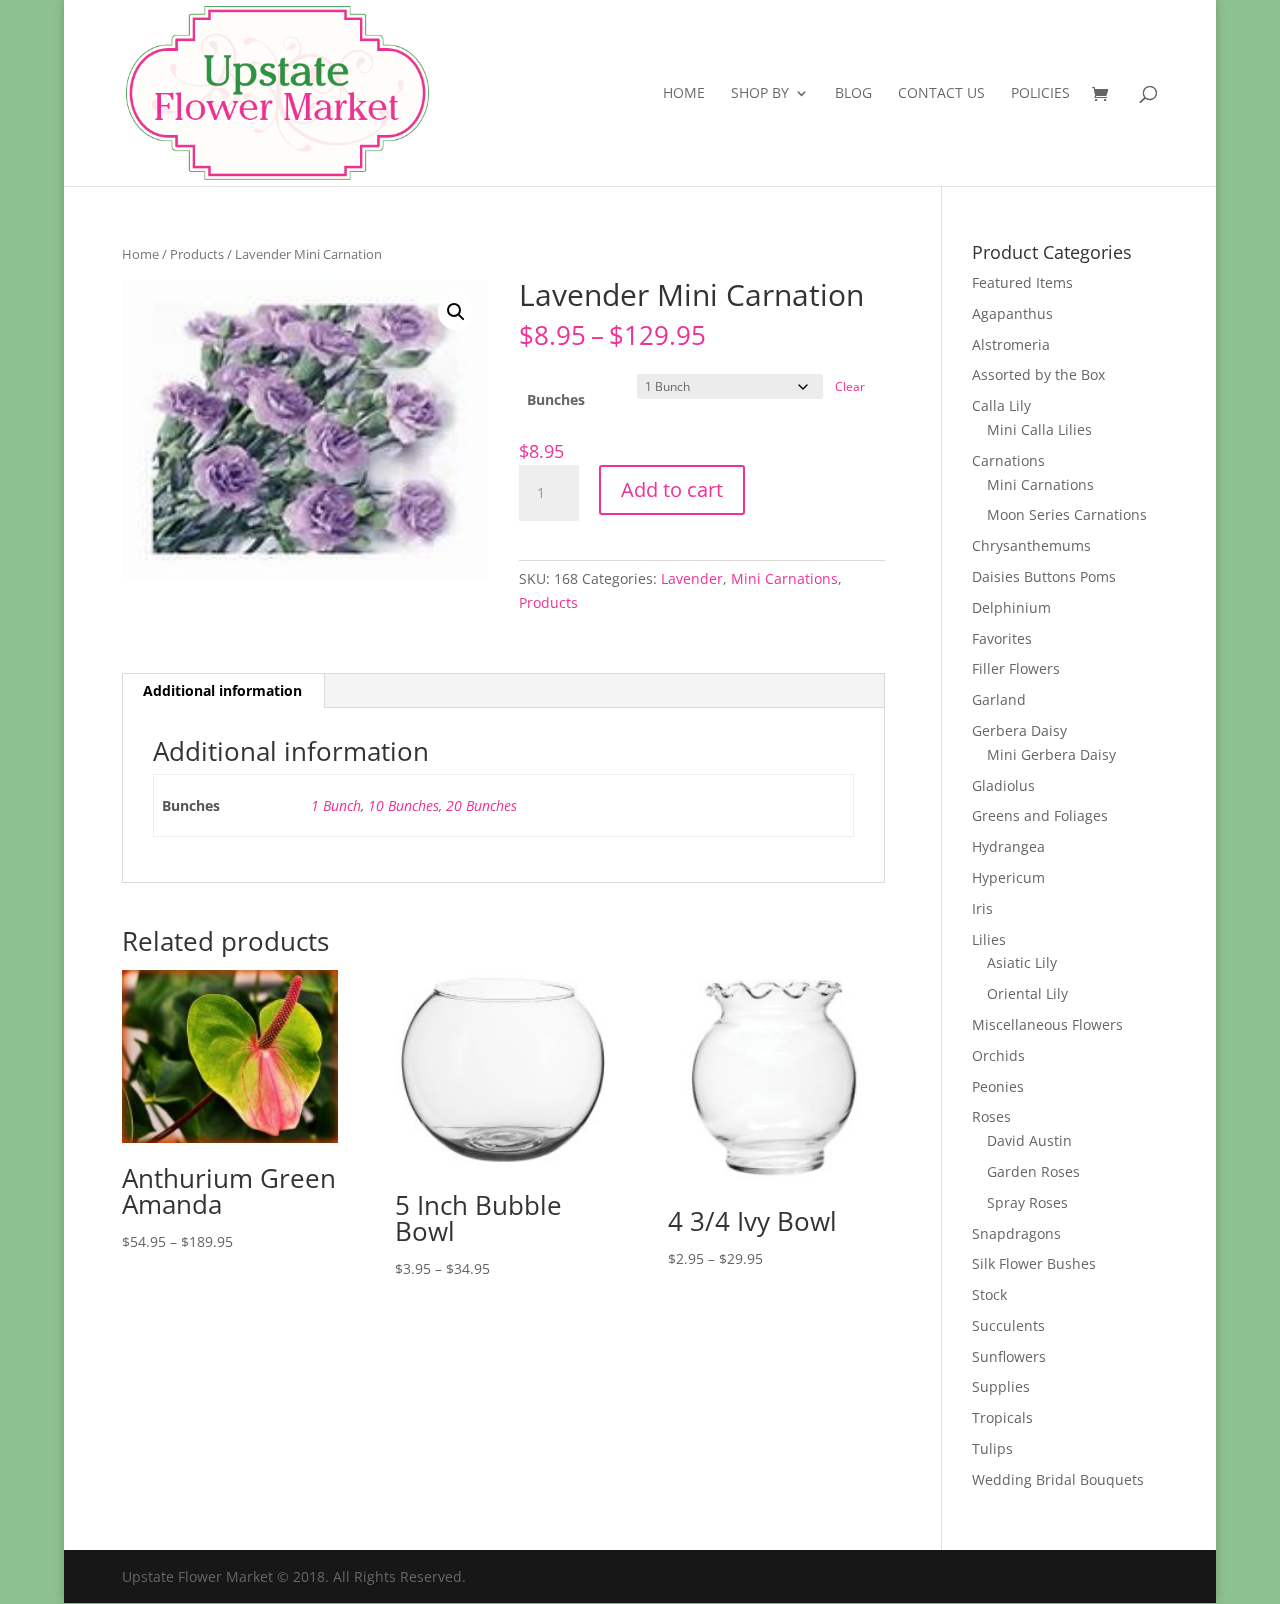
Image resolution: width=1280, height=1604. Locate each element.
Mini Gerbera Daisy (1051, 754)
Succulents (1008, 1325)
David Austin (1029, 1140)
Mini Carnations (784, 578)
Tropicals (1002, 1417)
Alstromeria (1011, 344)
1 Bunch (336, 805)
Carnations (1008, 460)
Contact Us (941, 94)
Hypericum (1008, 877)
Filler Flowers (1016, 668)
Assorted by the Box (1038, 374)
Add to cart (672, 489)
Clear (850, 386)
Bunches (556, 399)
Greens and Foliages (1040, 815)
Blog (853, 94)
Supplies (1001, 1386)
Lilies (989, 939)
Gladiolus (1003, 785)
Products (197, 254)
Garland (999, 699)
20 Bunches (481, 805)
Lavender (692, 578)
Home (684, 94)
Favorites (1002, 638)
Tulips (992, 1448)
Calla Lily (1001, 405)
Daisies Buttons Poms (1044, 576)
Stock (989, 1294)
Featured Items (1022, 282)
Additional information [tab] (222, 690)
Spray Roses (1027, 1202)
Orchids (998, 1055)
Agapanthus (1012, 313)
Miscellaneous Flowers (1047, 1024)
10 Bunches (403, 805)
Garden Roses (1033, 1171)
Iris (982, 908)
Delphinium (1011, 607)
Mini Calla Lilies (1039, 429)
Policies (1040, 94)
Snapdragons (1016, 1233)
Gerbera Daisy (1019, 730)
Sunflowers (1009, 1356)
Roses (991, 1116)
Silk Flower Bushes (1034, 1263)
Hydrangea (1008, 846)
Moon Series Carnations (1067, 514)
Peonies (998, 1086)
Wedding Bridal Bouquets (1058, 1479)
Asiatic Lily (1022, 962)
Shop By (760, 94)
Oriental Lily (1027, 993)
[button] (456, 312)
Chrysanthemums (1031, 545)
